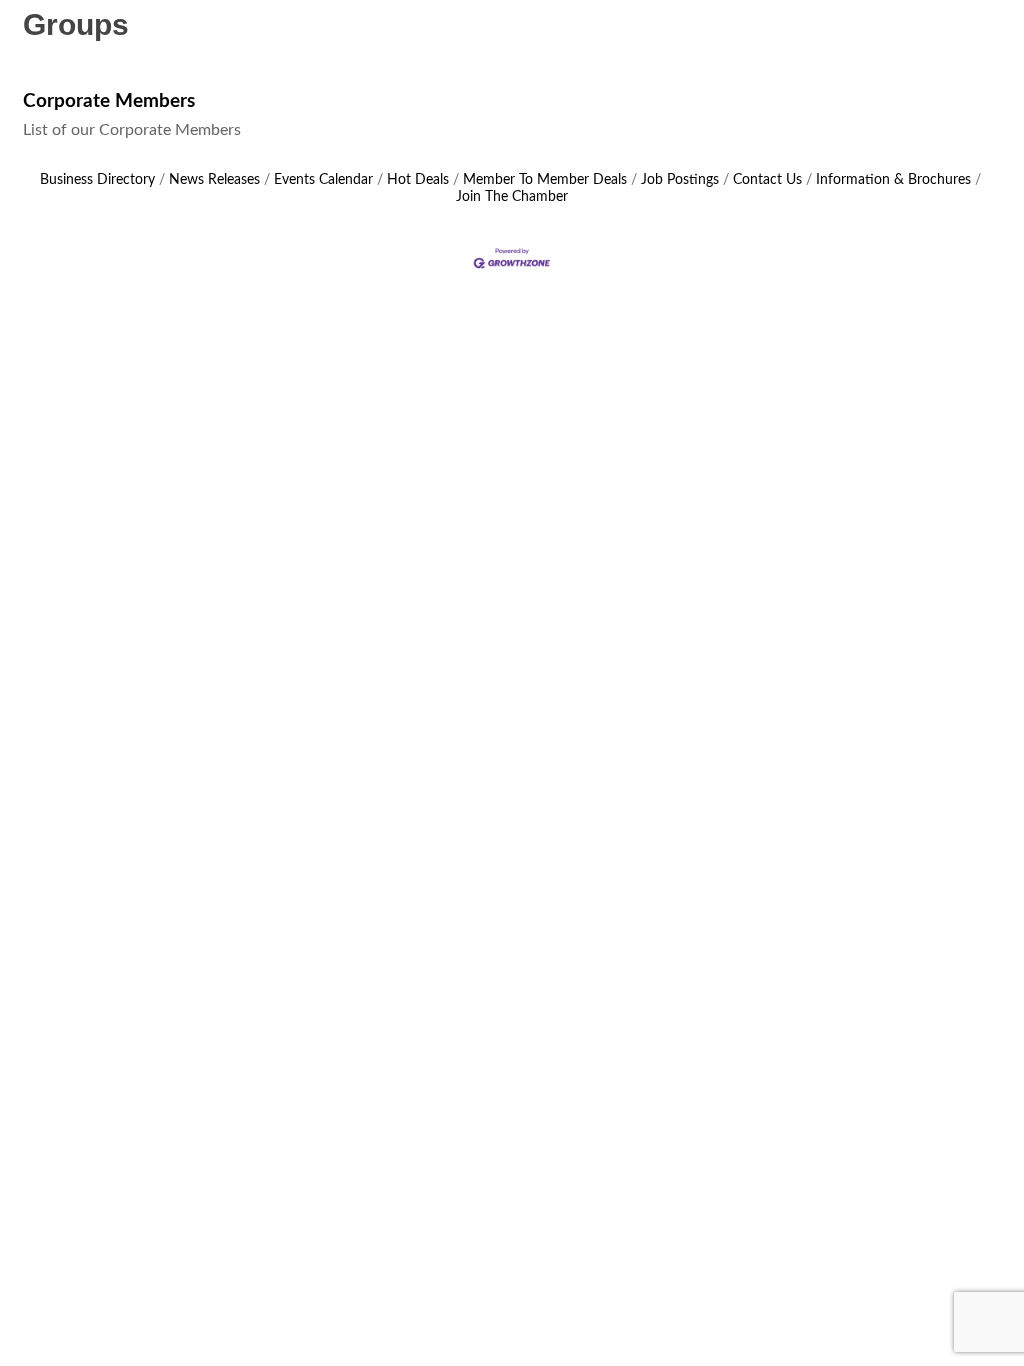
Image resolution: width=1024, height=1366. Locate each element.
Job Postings (680, 180)
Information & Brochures (893, 180)
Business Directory (97, 180)
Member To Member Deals (545, 180)
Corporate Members (109, 101)
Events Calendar (323, 180)
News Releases (214, 180)
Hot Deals (418, 180)
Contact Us (767, 180)
